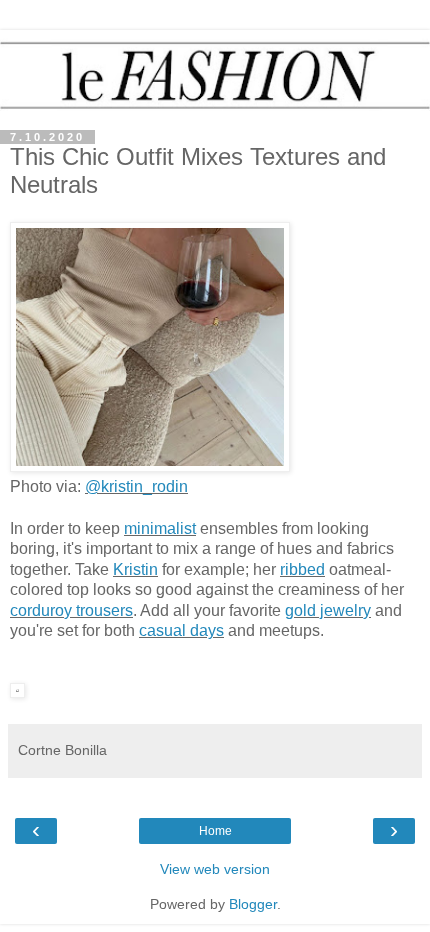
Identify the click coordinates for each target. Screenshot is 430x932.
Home (215, 831)
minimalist (160, 528)
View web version (215, 869)
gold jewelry (328, 610)
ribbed (302, 569)
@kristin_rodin (136, 486)
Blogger (253, 904)
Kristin (135, 569)
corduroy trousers (71, 610)
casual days (181, 630)
